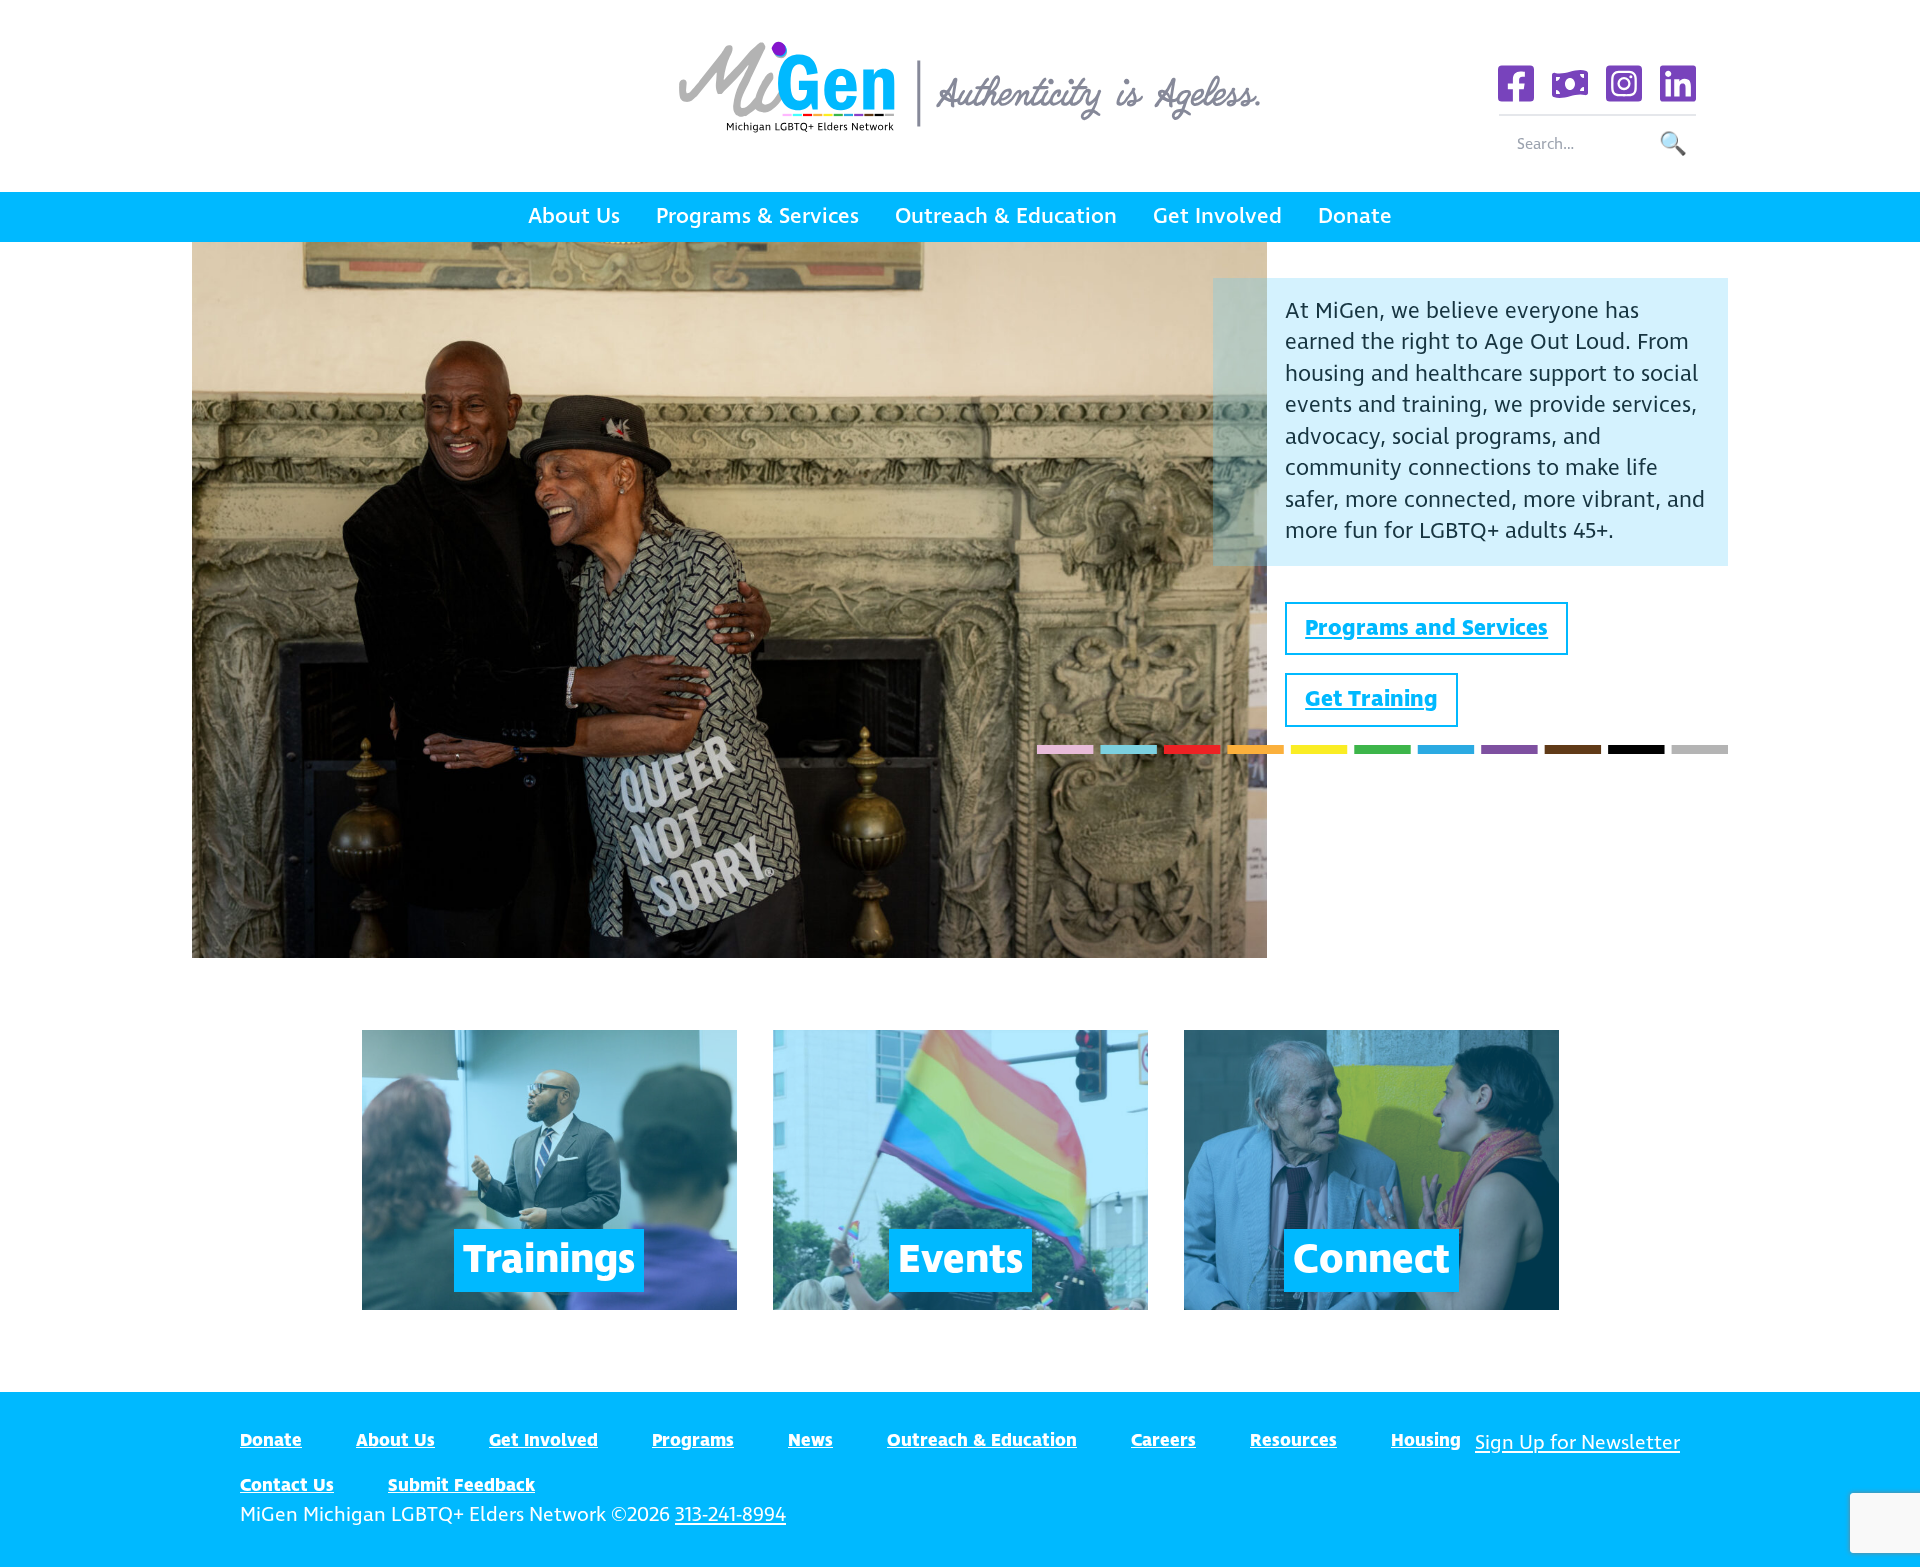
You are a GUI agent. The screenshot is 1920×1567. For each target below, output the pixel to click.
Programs (693, 1441)
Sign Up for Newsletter (1577, 1443)
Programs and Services (1426, 628)
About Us (574, 216)
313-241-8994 (730, 1515)
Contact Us (287, 1486)
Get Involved (1217, 216)
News (810, 1441)
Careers (1163, 1441)
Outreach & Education (1006, 216)
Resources (1293, 1441)
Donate (1355, 216)
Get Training (1371, 699)
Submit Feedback (461, 1486)
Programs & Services (757, 216)
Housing (1426, 1441)
